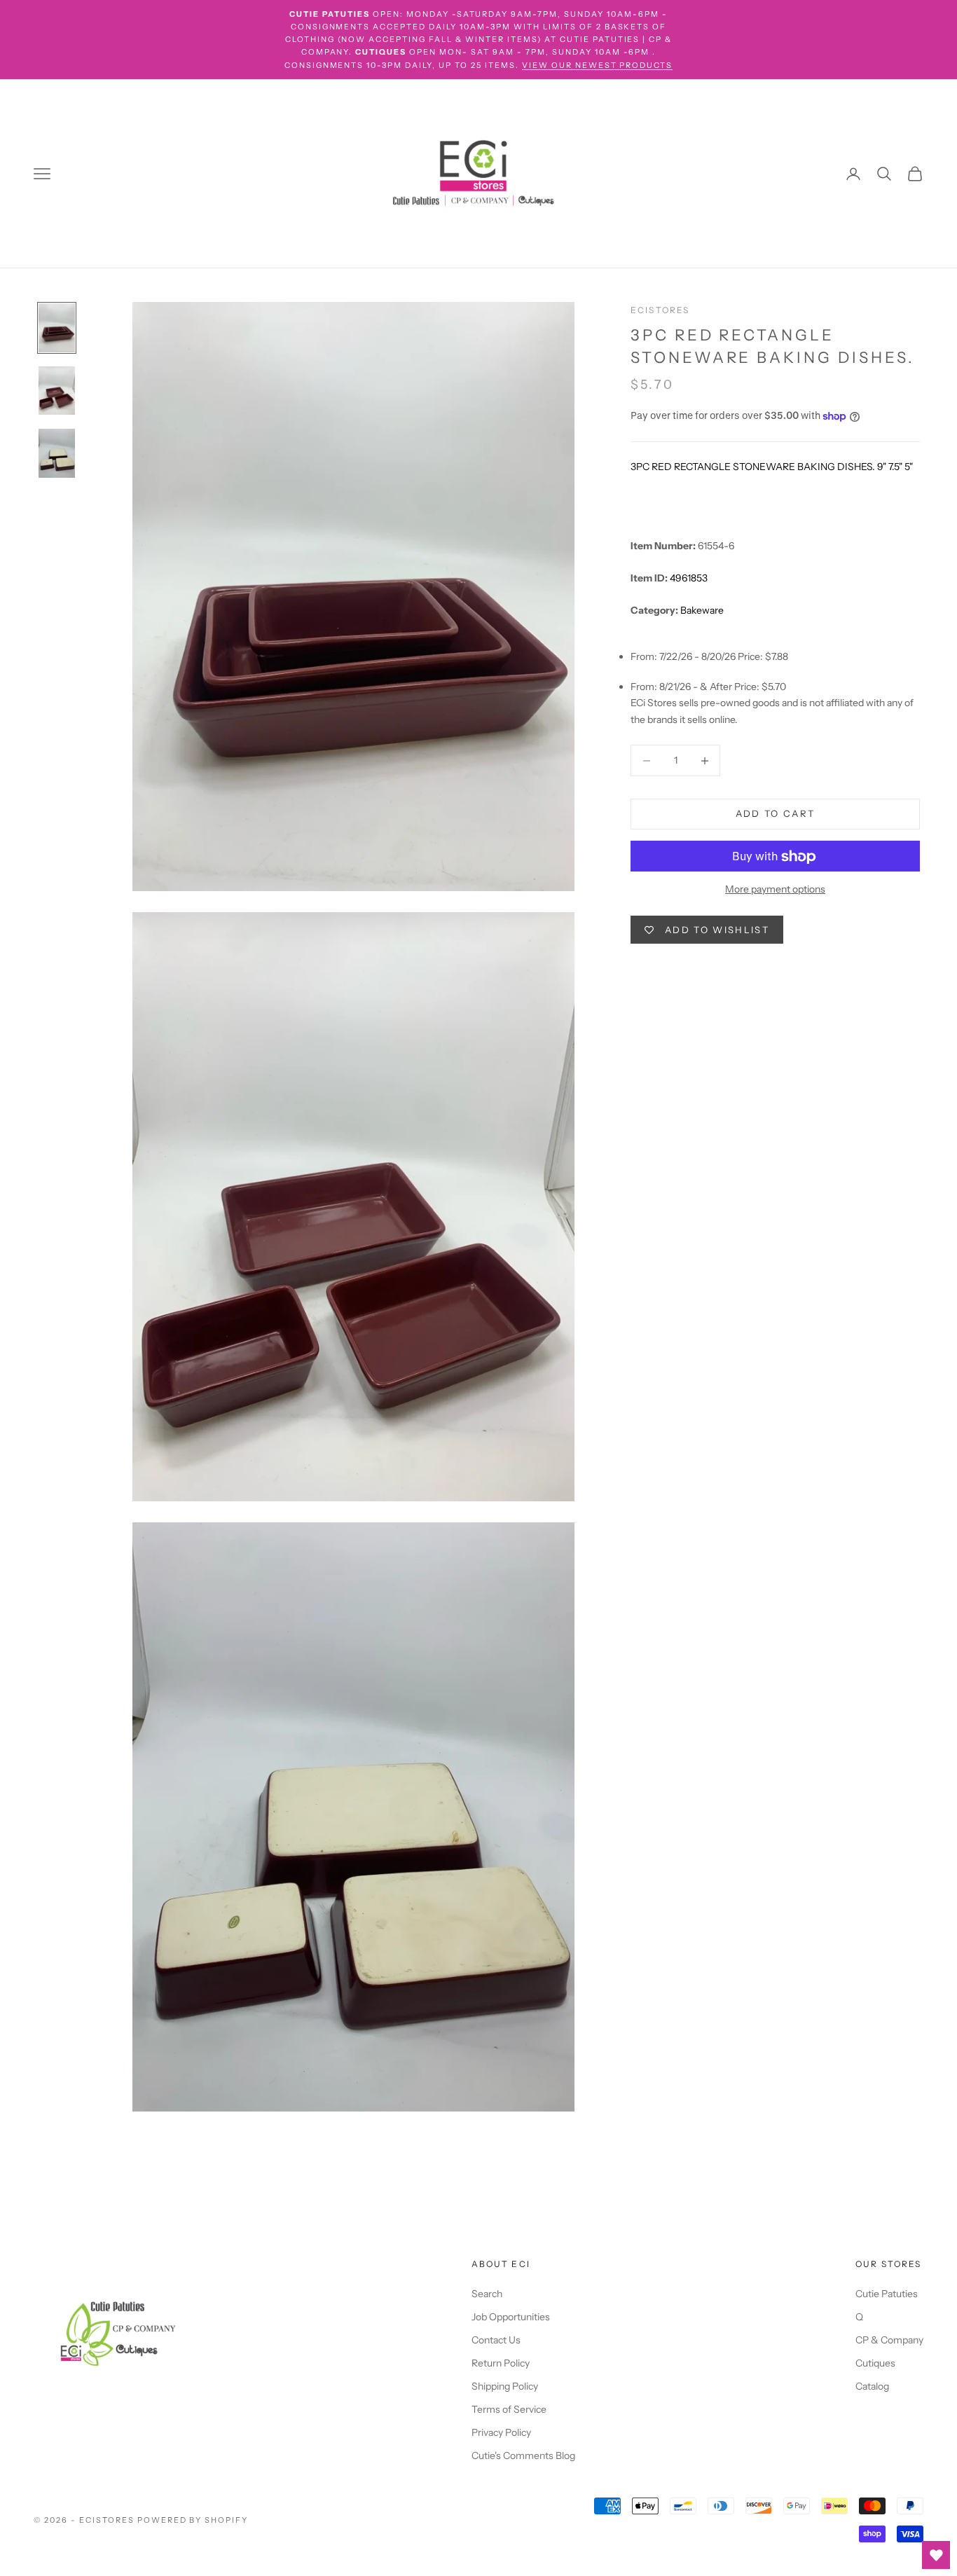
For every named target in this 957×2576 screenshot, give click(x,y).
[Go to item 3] (57, 453)
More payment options (775, 890)
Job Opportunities (511, 2317)
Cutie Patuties (887, 2294)
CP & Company (889, 2340)
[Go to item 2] (57, 391)
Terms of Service (509, 2409)
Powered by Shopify (193, 2520)
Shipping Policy (505, 2386)
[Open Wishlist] (936, 2555)
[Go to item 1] (57, 328)
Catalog (872, 2386)
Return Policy (501, 2363)
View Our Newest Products (598, 65)
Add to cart (776, 814)
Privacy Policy (501, 2432)
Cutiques (875, 2363)
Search (487, 2294)
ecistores (660, 310)
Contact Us (496, 2340)
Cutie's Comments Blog (523, 2456)
